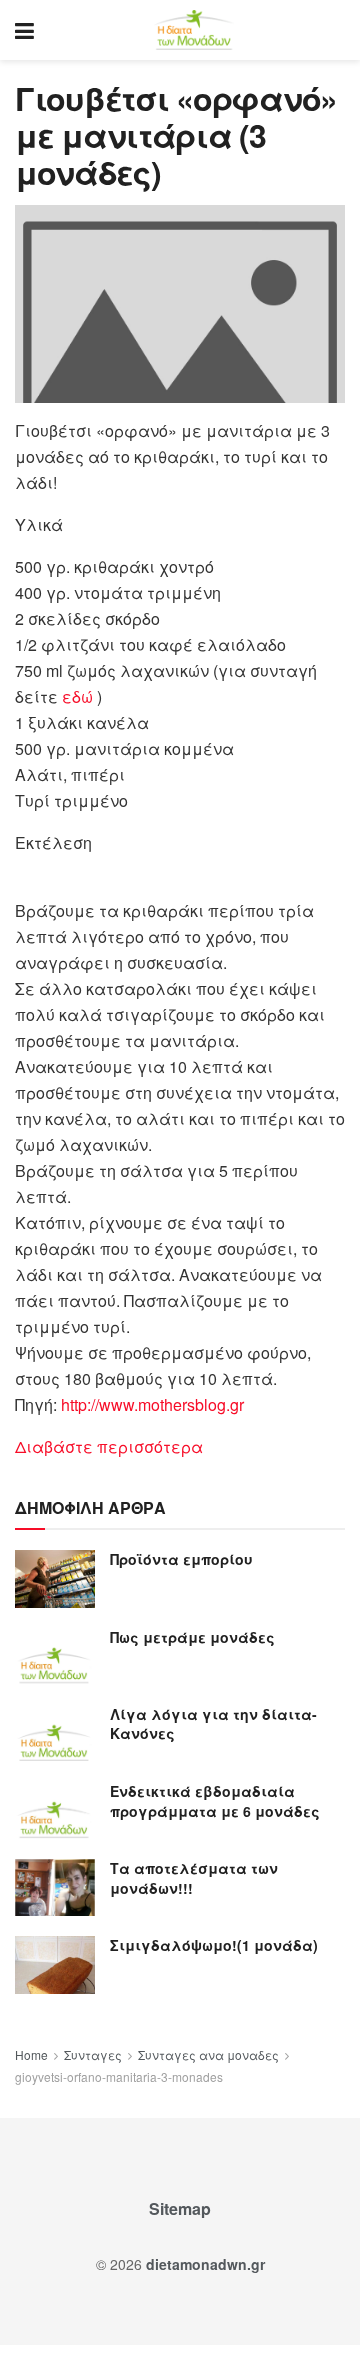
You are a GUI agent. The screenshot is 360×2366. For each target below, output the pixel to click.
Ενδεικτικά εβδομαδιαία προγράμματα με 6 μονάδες (215, 1801)
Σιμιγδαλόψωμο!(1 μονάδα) (214, 1945)
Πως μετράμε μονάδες (192, 1637)
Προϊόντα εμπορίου (181, 1559)
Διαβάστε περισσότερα (109, 1446)
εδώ (79, 696)
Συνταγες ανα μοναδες (208, 2054)
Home (31, 2054)
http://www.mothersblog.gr (152, 1404)
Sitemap (180, 2208)
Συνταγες (93, 2054)
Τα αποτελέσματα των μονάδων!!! (194, 1878)
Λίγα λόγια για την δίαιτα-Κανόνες (213, 1724)
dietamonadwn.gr (205, 2264)
